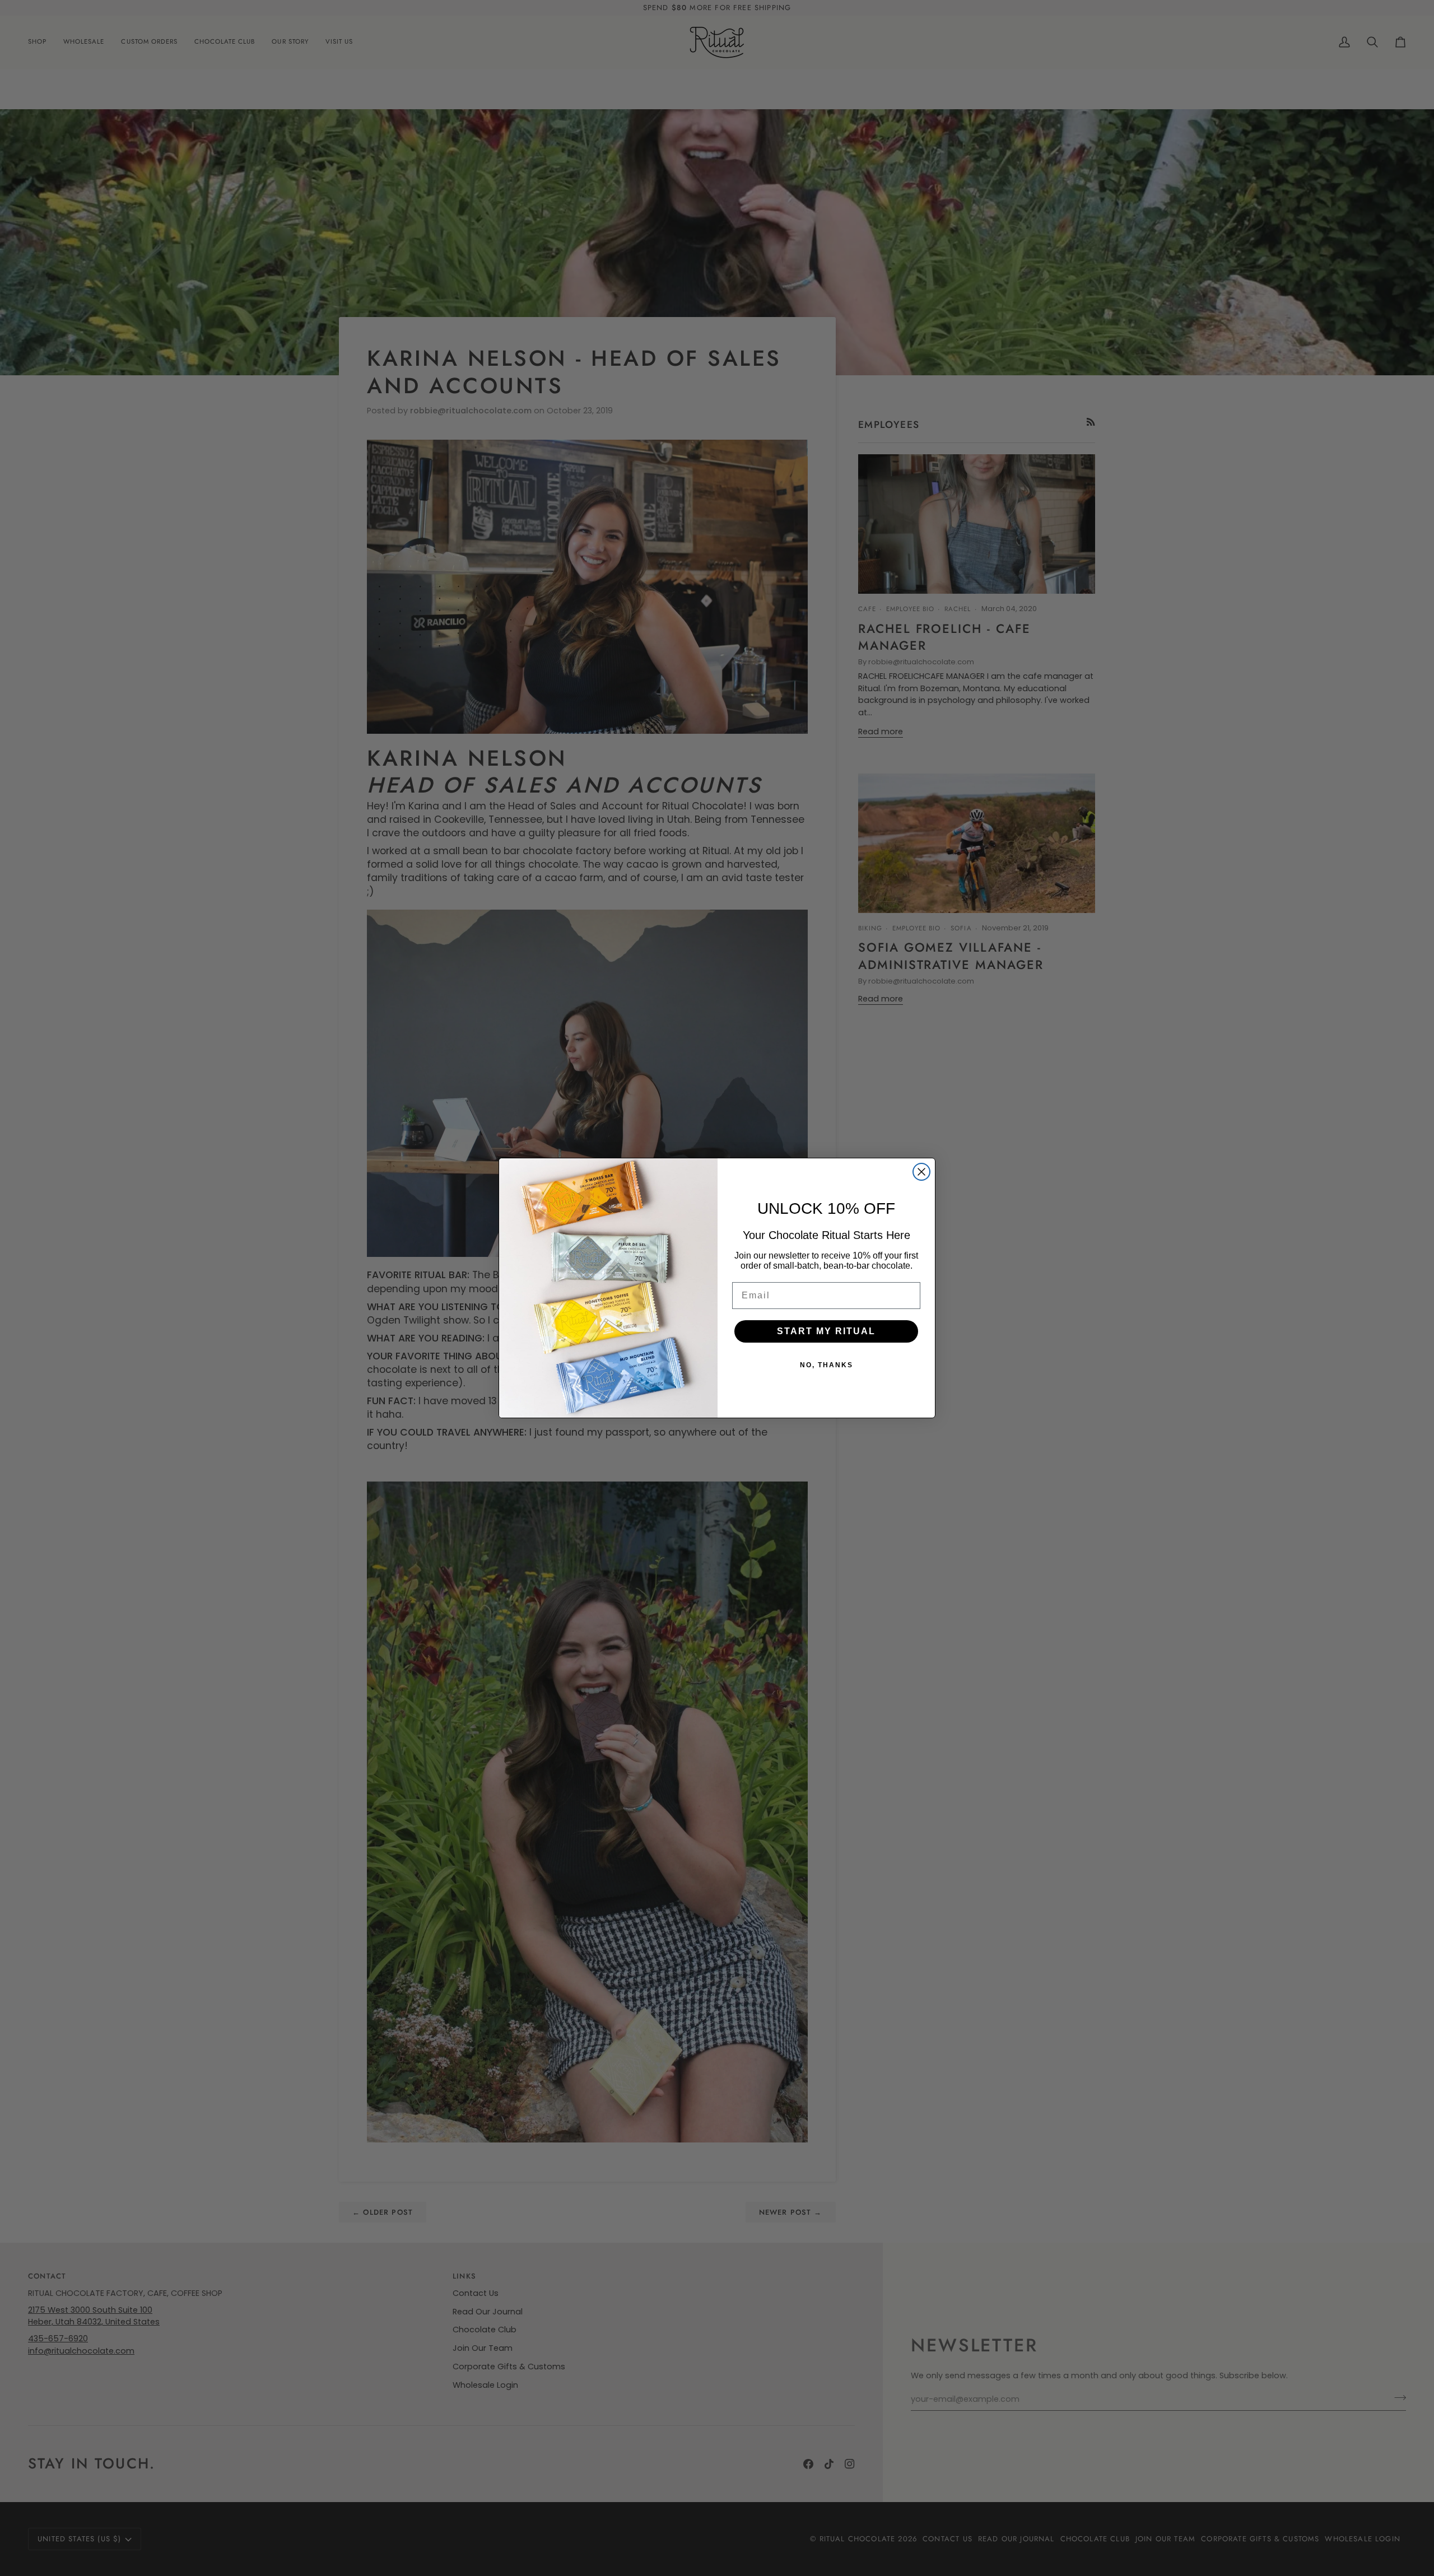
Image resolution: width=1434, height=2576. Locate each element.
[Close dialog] (921, 1172)
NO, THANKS (827, 1365)
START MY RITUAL (826, 1331)
